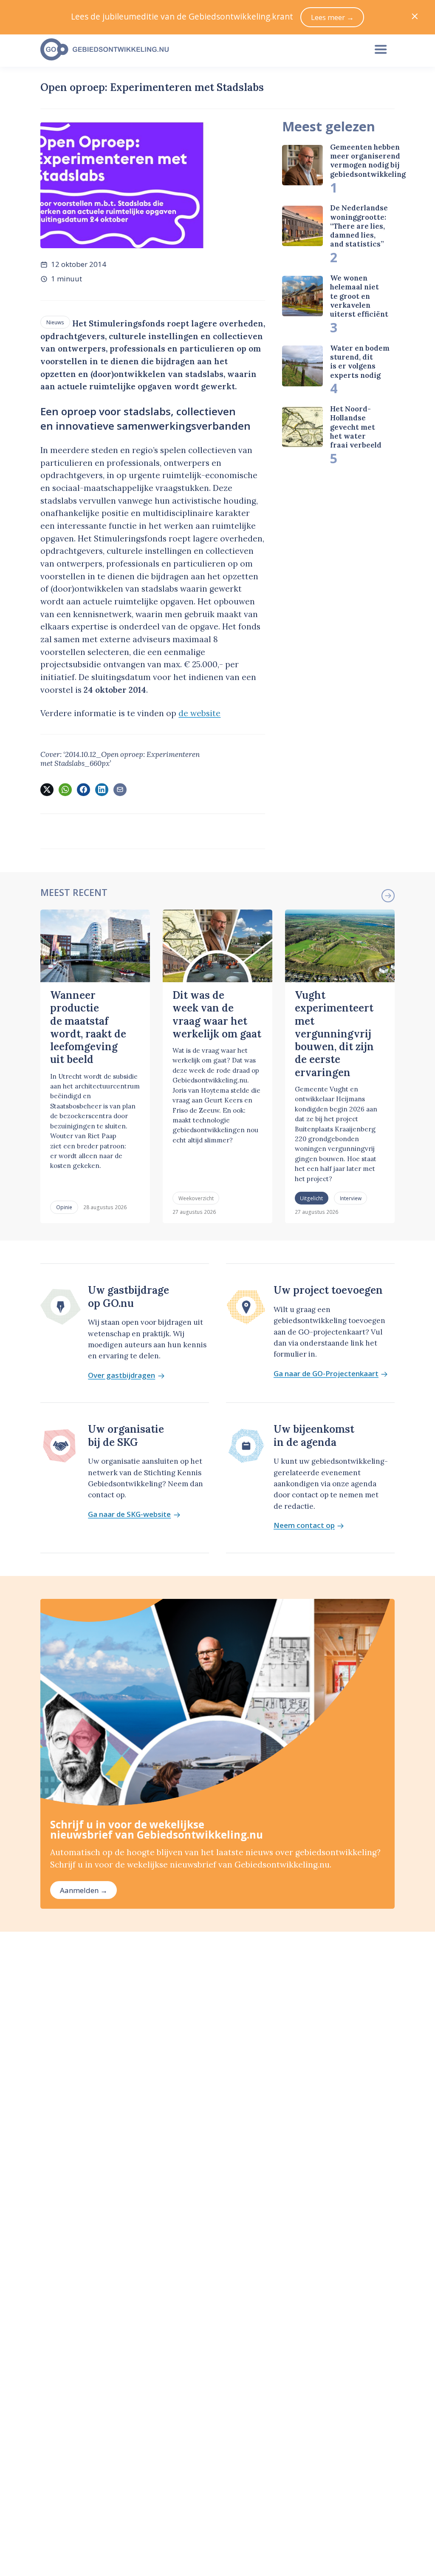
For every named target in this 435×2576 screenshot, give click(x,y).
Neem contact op (304, 1526)
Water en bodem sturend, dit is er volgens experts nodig (360, 362)
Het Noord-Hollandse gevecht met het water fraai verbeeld (356, 427)
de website (199, 713)
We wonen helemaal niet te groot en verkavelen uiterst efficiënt (359, 296)
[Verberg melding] (415, 17)
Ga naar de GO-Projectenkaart (326, 1374)
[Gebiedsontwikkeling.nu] (199, 50)
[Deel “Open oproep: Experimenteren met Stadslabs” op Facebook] (83, 790)
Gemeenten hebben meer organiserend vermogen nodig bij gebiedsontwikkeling (368, 161)
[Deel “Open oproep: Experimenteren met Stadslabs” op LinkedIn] (102, 790)
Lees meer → (332, 17)
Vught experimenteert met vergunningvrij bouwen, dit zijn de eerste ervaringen (334, 1034)
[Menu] (381, 50)
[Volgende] (388, 896)
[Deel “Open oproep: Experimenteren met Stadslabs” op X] (47, 790)
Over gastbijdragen (121, 1376)
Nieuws (55, 322)
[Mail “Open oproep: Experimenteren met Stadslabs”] (120, 790)
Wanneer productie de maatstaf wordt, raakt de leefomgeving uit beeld (88, 1027)
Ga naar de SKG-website (129, 1515)
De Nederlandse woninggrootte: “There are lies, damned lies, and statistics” (359, 226)
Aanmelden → (84, 1890)
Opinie (64, 1207)
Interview (351, 1198)
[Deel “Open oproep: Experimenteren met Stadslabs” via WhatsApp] (65, 790)
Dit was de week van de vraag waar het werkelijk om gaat (217, 1015)
